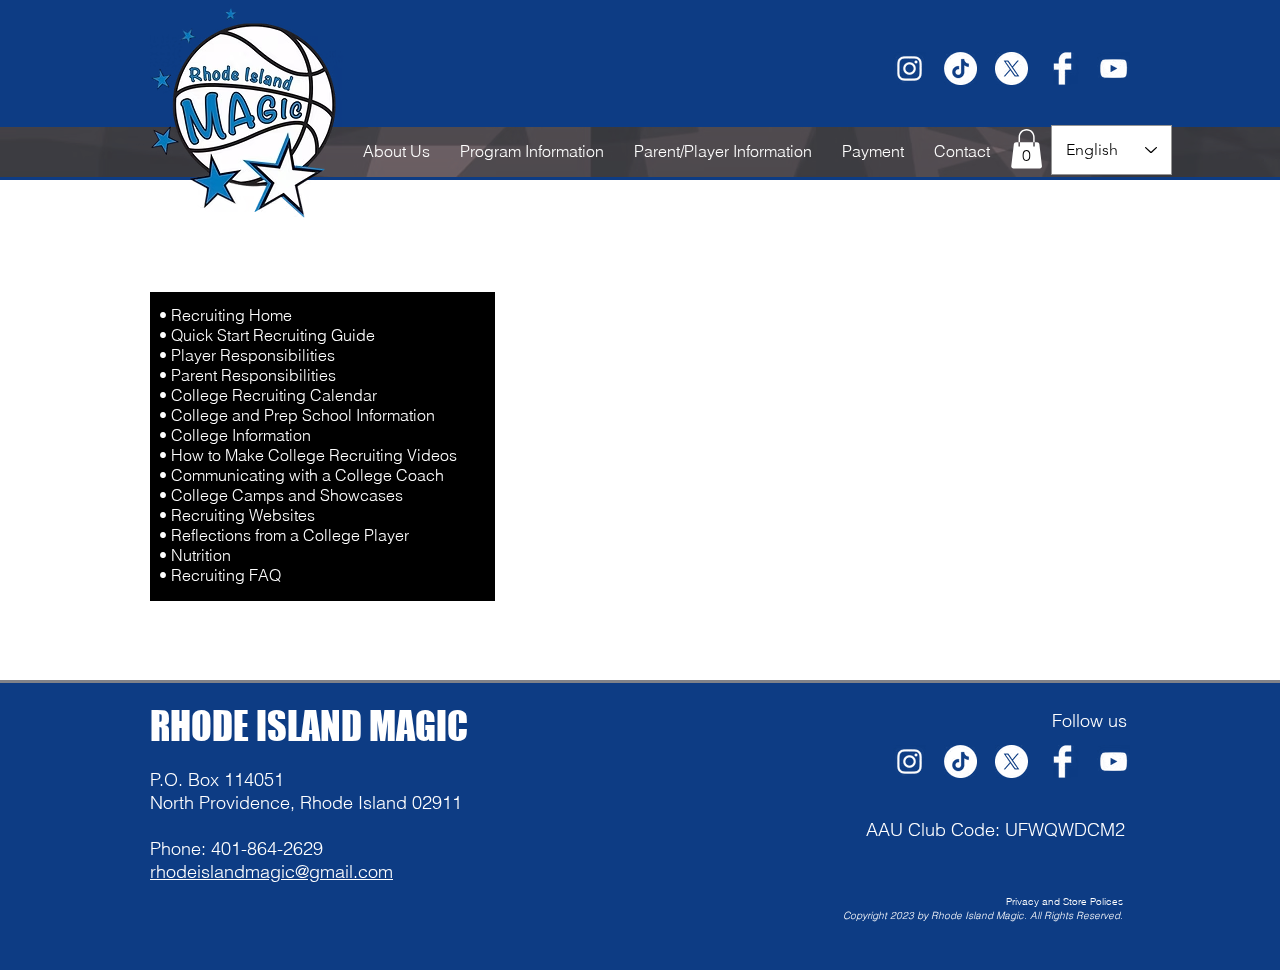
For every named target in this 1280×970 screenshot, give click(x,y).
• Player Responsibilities (247, 355)
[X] (1011, 68)
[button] (1026, 148)
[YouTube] (1113, 68)
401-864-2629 (267, 848)
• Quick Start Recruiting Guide (267, 335)
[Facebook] (1062, 68)
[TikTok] (960, 68)
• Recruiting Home (225, 315)
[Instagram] (909, 68)
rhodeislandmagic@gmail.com (271, 871)
